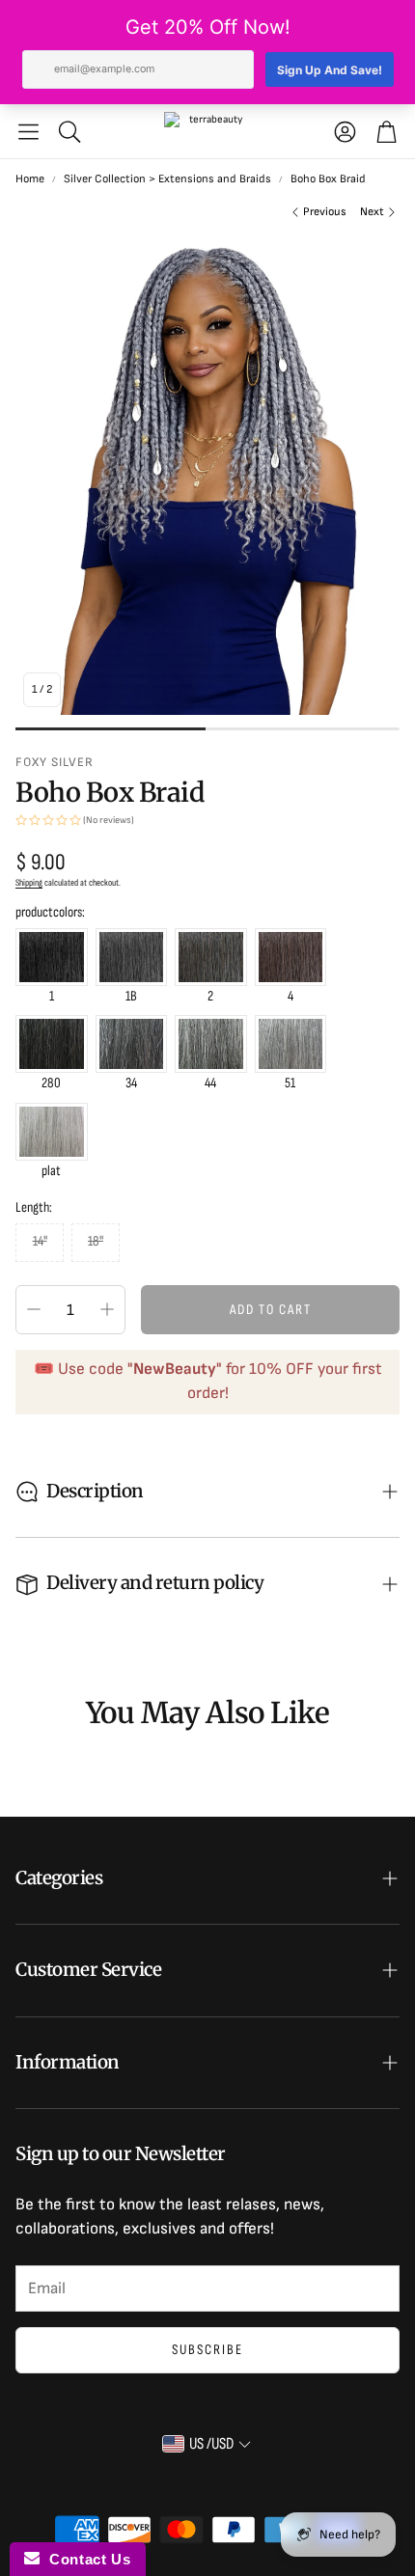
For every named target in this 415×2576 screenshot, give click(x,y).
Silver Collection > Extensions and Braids (167, 179)
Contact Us (85, 2559)
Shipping (29, 883)
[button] (28, 131)
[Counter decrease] (34, 1309)
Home (30, 179)
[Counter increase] (107, 1309)
